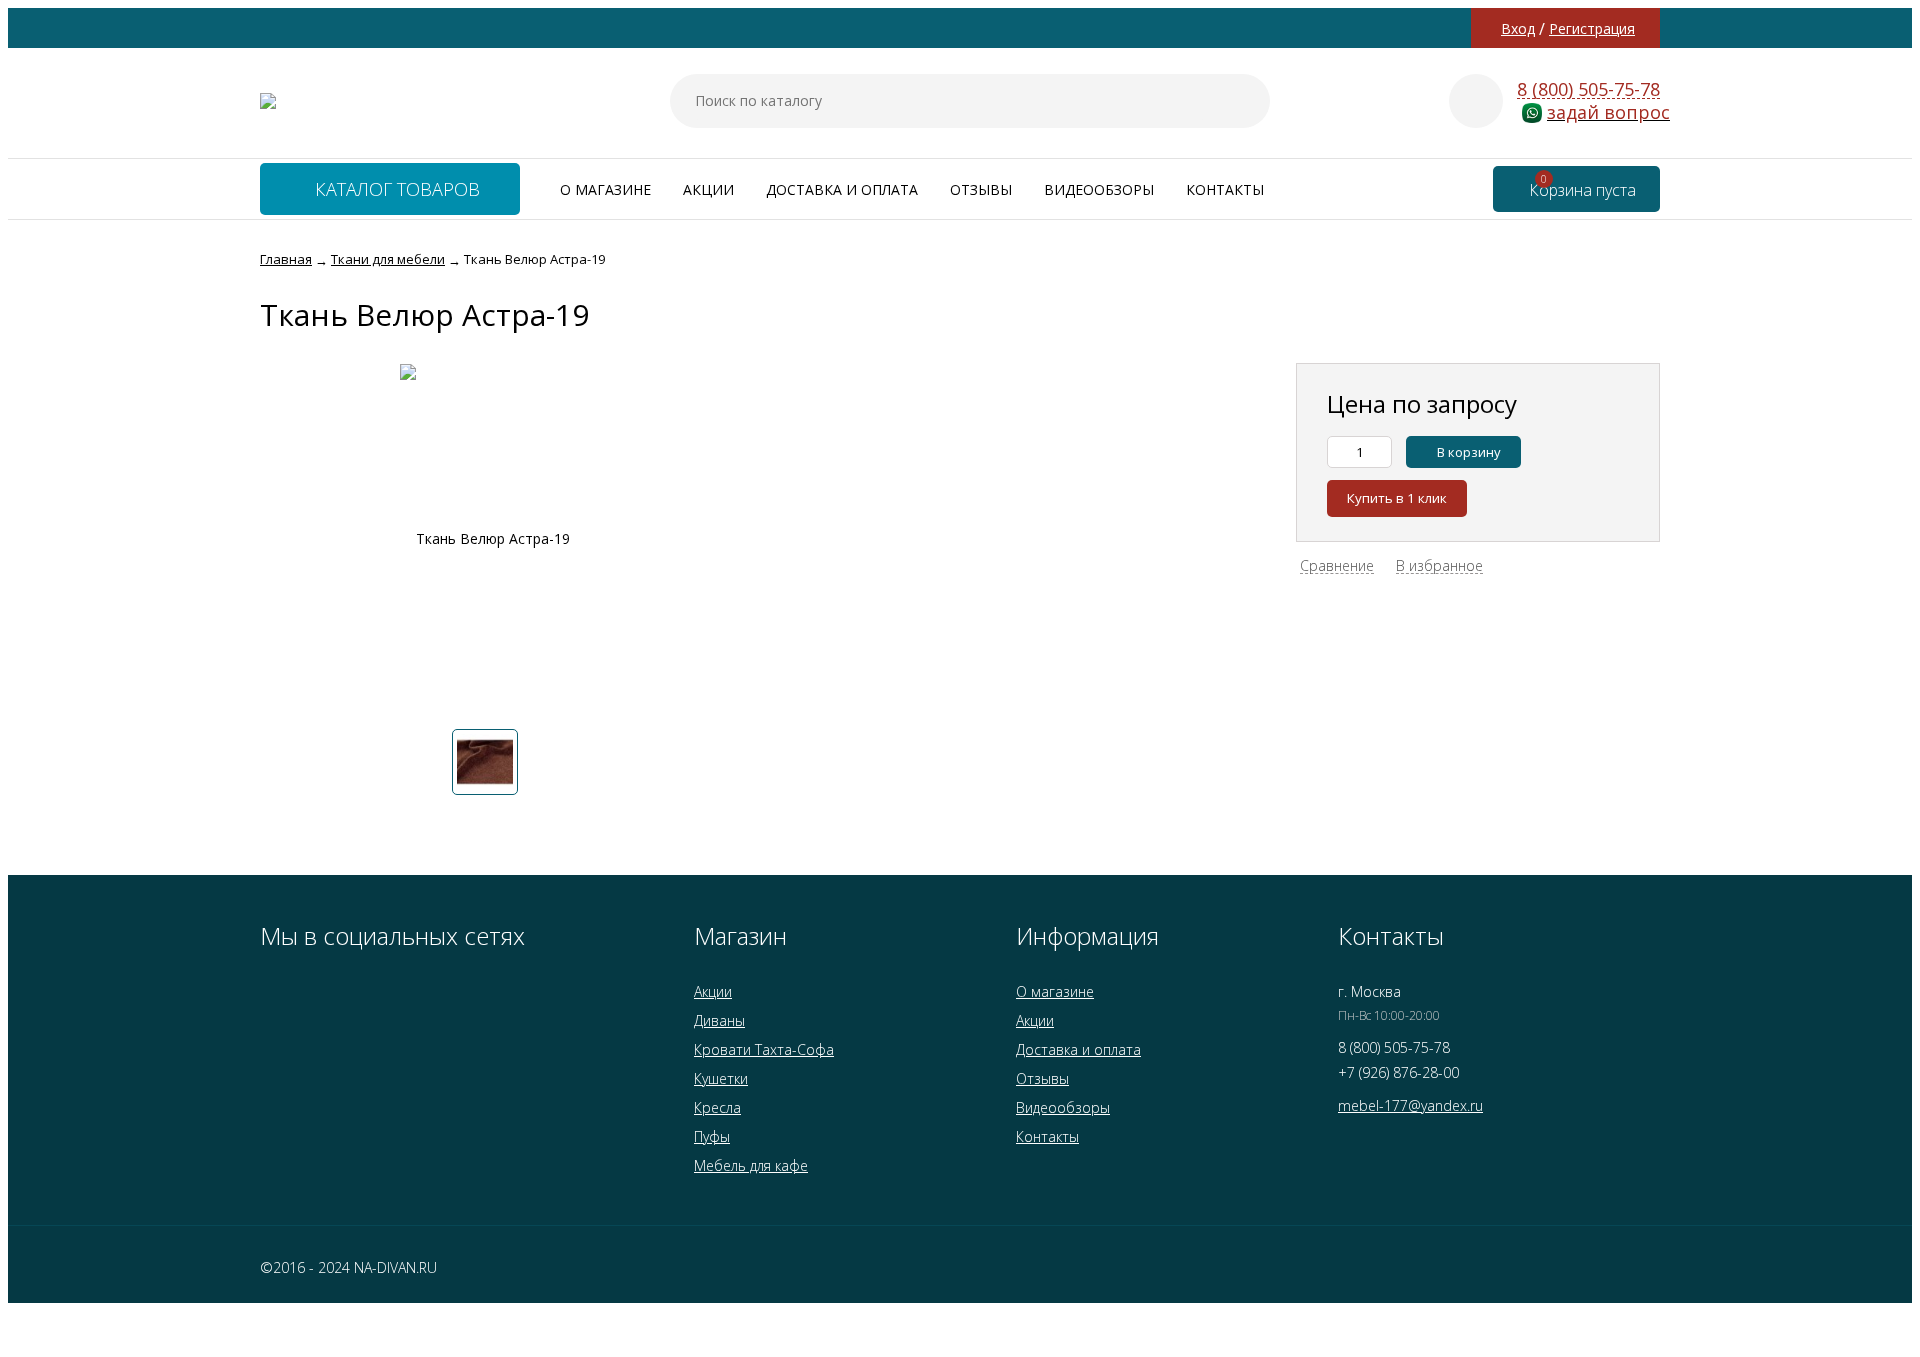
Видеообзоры (1099, 189)
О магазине (605, 189)
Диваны (719, 1020)
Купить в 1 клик (1397, 498)
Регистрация (1592, 28)
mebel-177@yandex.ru (1410, 1105)
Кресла (717, 1107)
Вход (1518, 28)
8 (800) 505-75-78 (1588, 89)
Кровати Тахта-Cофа (764, 1049)
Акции (708, 189)
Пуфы (712, 1136)
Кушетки (721, 1078)
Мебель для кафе (751, 1165)
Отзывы (981, 189)
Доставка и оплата (842, 189)
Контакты (1225, 189)
